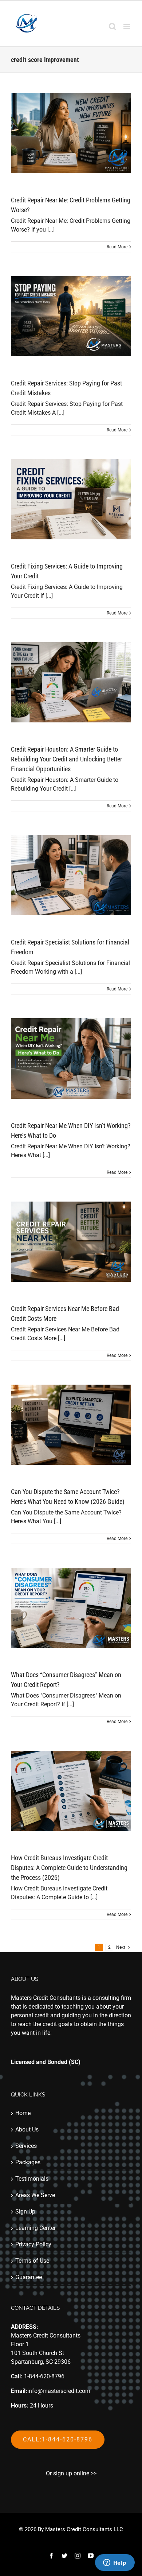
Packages (28, 2162)
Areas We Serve (35, 2195)
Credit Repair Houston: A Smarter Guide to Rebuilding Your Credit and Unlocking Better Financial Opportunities (66, 759)
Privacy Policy (33, 2244)
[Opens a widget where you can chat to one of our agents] (115, 2563)
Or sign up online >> (71, 2473)
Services (26, 2146)
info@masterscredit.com (59, 2391)
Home (23, 2113)
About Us (27, 2129)
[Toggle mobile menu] (127, 26)
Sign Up (25, 2212)
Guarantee (29, 2277)
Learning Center (35, 2228)
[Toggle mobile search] (113, 26)
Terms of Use (32, 2261)
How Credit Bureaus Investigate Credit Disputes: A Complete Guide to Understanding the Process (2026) (69, 1868)
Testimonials (32, 2179)
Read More (117, 247)
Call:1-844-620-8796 (58, 2439)
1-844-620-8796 (44, 2376)
